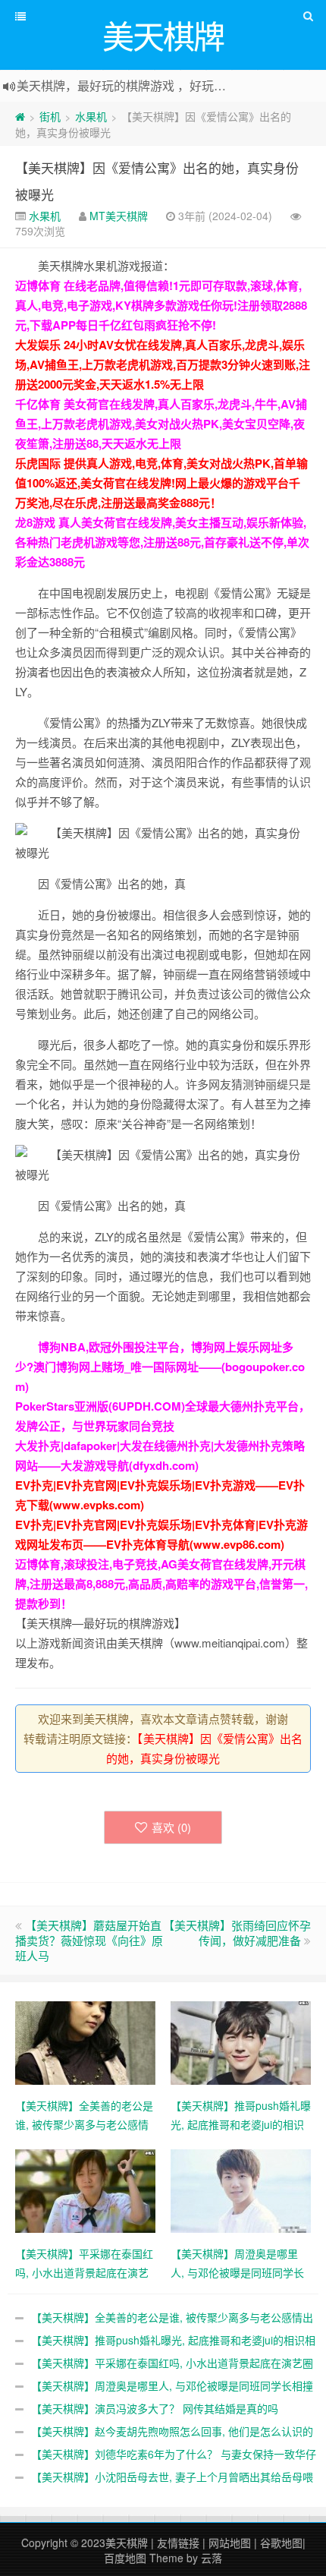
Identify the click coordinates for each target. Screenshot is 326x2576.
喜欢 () (171, 1827)
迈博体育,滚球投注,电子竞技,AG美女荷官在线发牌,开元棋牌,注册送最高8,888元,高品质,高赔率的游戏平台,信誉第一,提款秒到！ (161, 1584)
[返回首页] (20, 116)
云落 (212, 2558)
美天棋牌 (127, 2543)
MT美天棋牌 (119, 216)
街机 (50, 116)
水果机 (91, 116)
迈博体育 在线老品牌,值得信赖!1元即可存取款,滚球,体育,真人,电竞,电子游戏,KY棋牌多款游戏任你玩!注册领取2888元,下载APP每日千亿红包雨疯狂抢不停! (161, 305)
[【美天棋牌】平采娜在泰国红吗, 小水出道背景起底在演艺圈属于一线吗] (85, 2190)
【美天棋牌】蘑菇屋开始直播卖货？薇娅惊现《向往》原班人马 (89, 1940)
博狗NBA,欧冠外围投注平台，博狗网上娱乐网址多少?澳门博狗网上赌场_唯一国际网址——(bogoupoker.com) (160, 1367)
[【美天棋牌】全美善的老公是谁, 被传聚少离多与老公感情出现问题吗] (85, 2042)
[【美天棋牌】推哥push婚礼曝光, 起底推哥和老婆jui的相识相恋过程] (241, 2042)
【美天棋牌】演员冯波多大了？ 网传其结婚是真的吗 (155, 2408)
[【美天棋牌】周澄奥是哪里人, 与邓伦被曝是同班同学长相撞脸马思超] (241, 2190)
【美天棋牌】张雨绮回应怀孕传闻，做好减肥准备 (237, 1933)
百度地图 (125, 2558)
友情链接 (178, 2543)
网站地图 (230, 2543)
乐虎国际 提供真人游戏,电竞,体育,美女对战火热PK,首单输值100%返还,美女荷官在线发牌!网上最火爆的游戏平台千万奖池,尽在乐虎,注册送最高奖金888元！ (161, 483)
